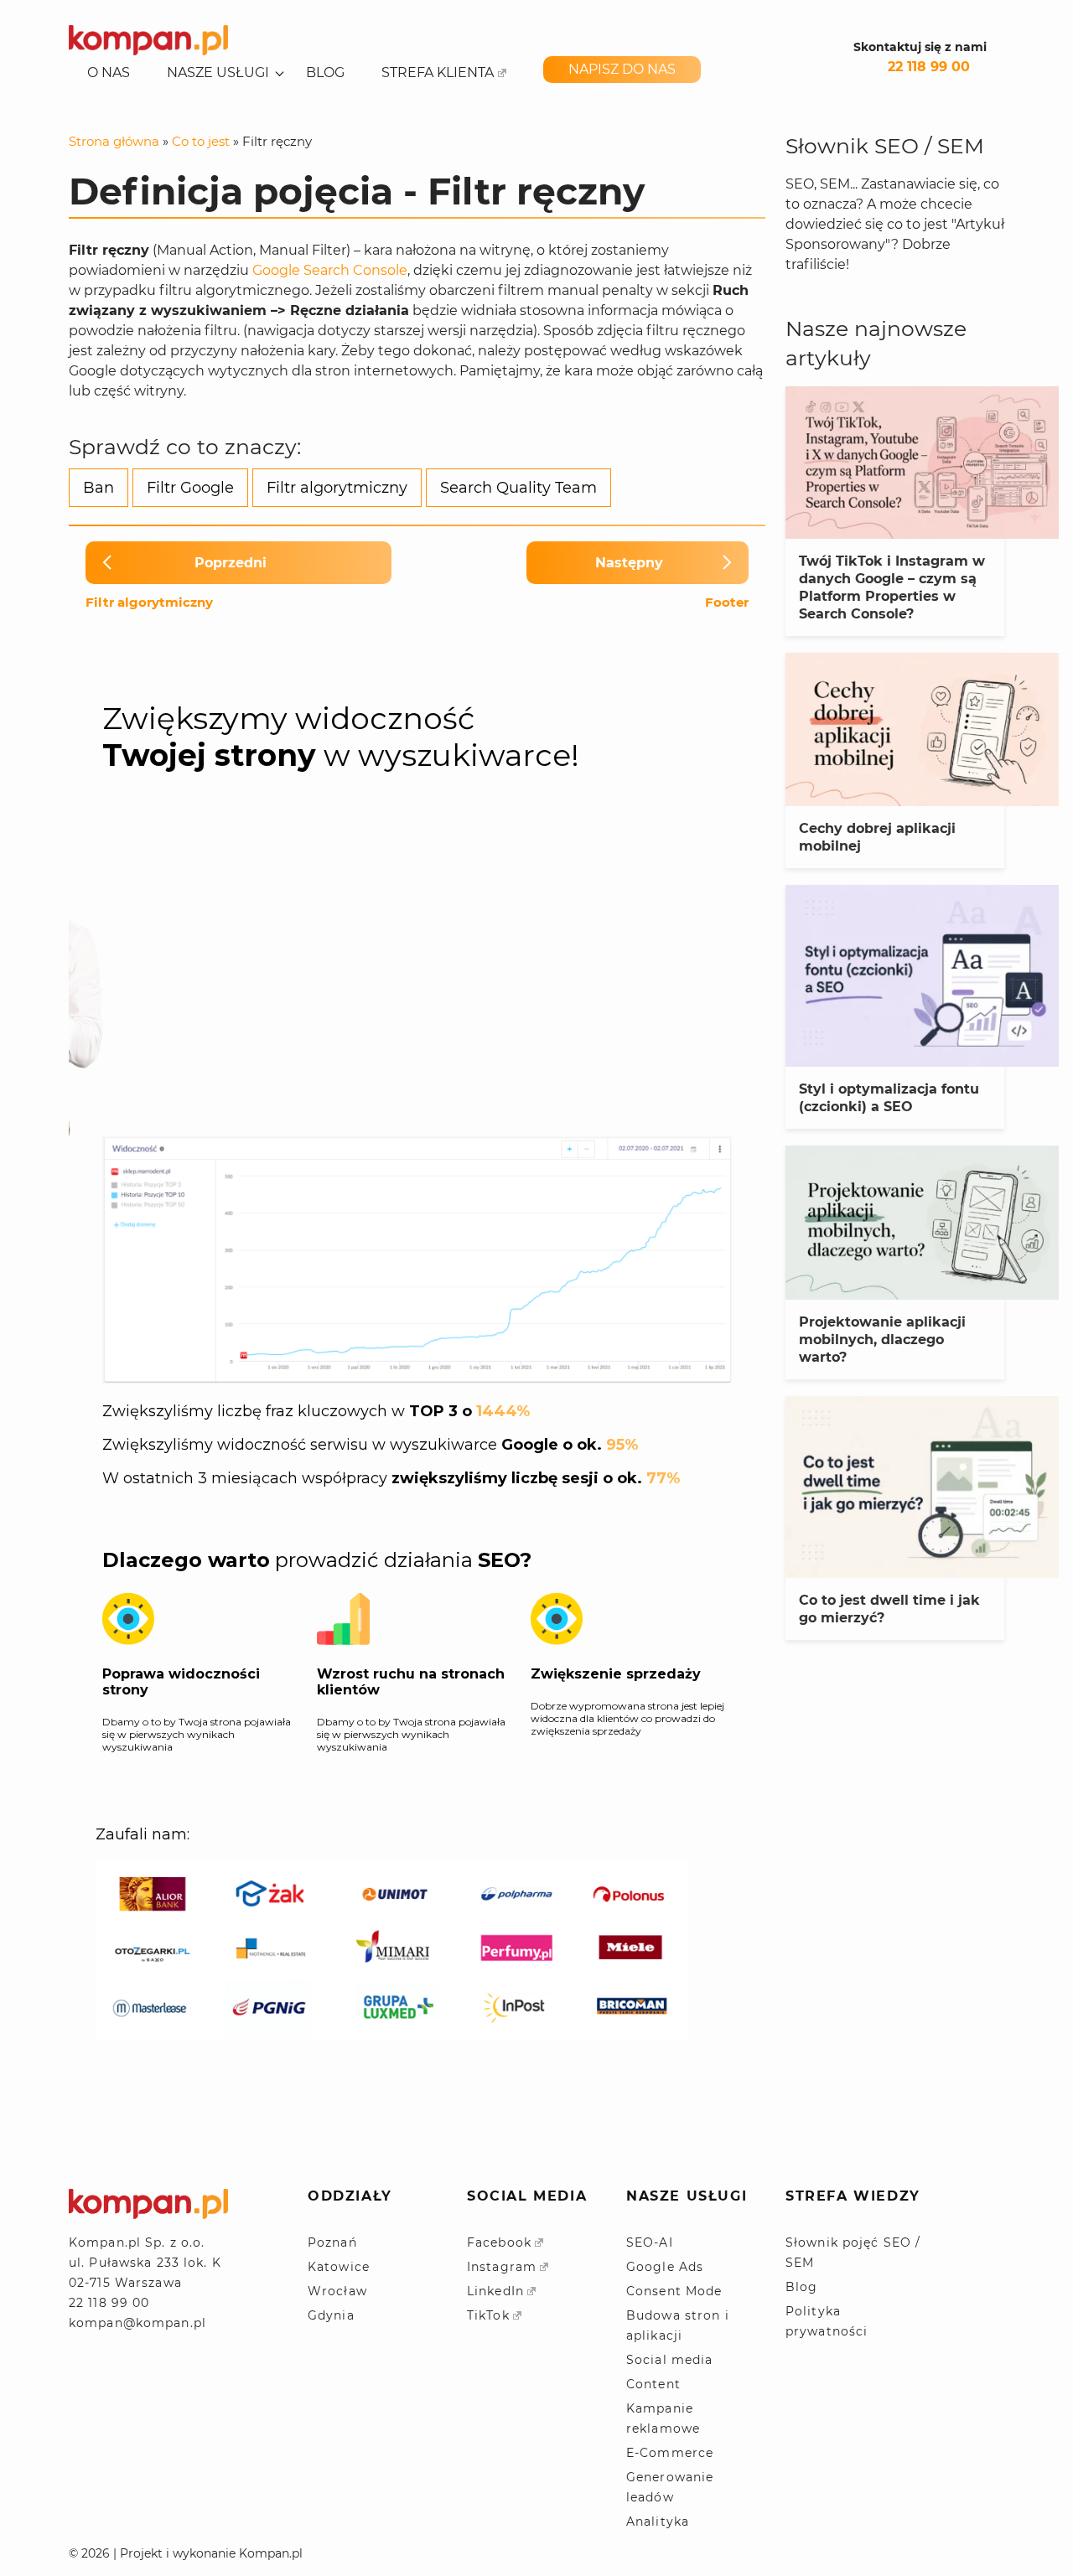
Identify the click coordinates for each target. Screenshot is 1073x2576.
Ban (98, 488)
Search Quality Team (518, 488)
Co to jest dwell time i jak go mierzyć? (889, 1609)
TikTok (488, 2315)
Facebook (499, 2242)
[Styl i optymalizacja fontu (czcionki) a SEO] (922, 976)
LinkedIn (495, 2291)
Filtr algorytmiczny (337, 488)
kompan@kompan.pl (137, 2323)
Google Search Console (330, 270)
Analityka (658, 2522)
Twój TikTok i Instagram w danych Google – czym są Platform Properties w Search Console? (892, 587)
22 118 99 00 (929, 67)
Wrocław (337, 2291)
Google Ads (665, 2267)
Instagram (502, 2267)
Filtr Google (190, 488)
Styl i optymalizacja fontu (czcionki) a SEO (889, 1098)
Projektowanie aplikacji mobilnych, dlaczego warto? (882, 1340)
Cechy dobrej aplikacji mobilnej (877, 837)
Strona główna (114, 141)
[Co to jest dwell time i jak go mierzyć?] (922, 1487)
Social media (669, 2360)
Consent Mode (674, 2291)
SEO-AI (650, 2242)
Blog (325, 73)
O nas (109, 73)
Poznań (332, 2242)
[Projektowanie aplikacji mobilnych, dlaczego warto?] (922, 1222)
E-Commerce (670, 2453)
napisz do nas (622, 69)
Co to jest (201, 141)
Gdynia (331, 2315)
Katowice (339, 2267)
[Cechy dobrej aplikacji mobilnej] (922, 729)
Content (653, 2384)
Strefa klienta (438, 73)
